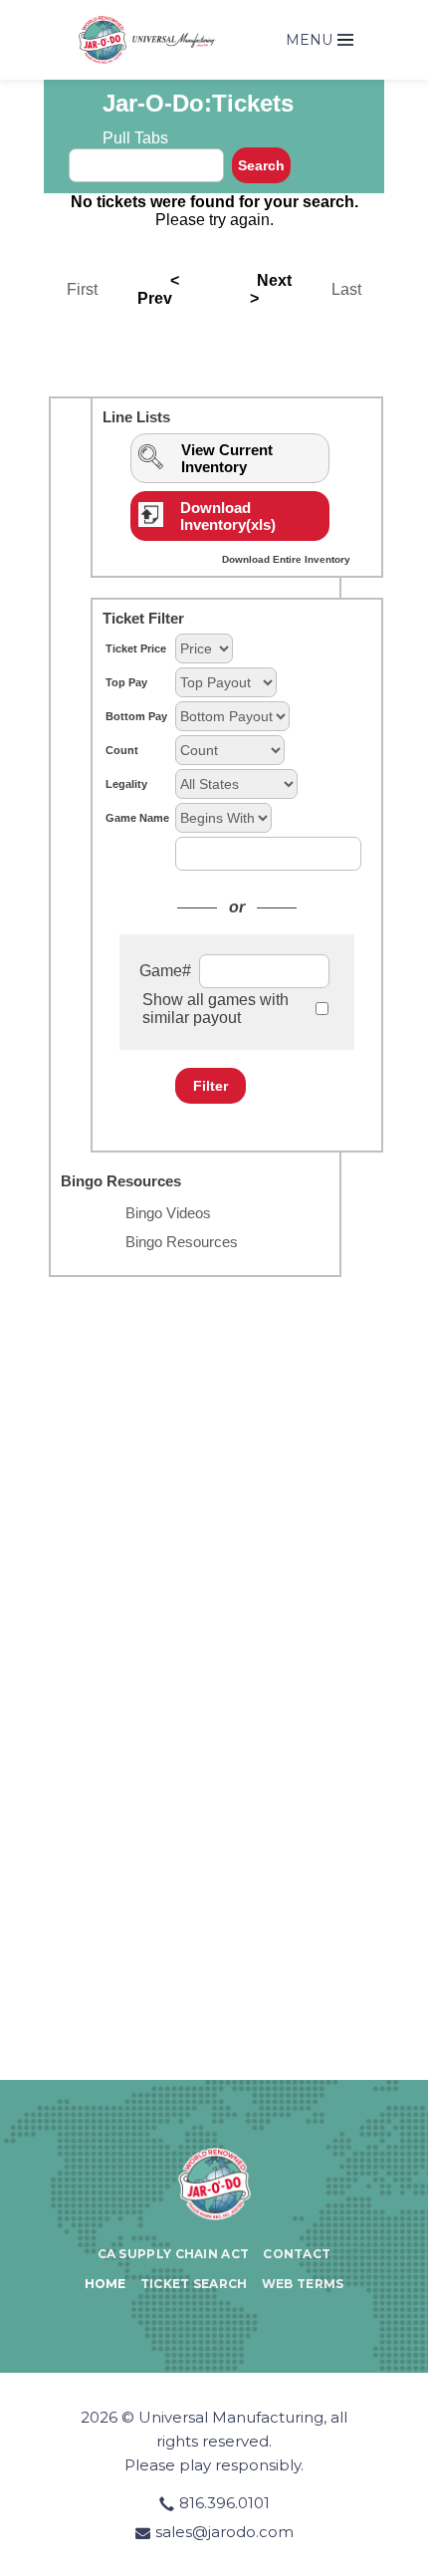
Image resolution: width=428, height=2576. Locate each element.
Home (106, 2284)
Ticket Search (194, 2284)
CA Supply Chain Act (174, 2254)
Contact (297, 2254)
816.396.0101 (224, 2503)
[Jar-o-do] (214, 2183)
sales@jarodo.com (224, 2532)
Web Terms (303, 2284)
